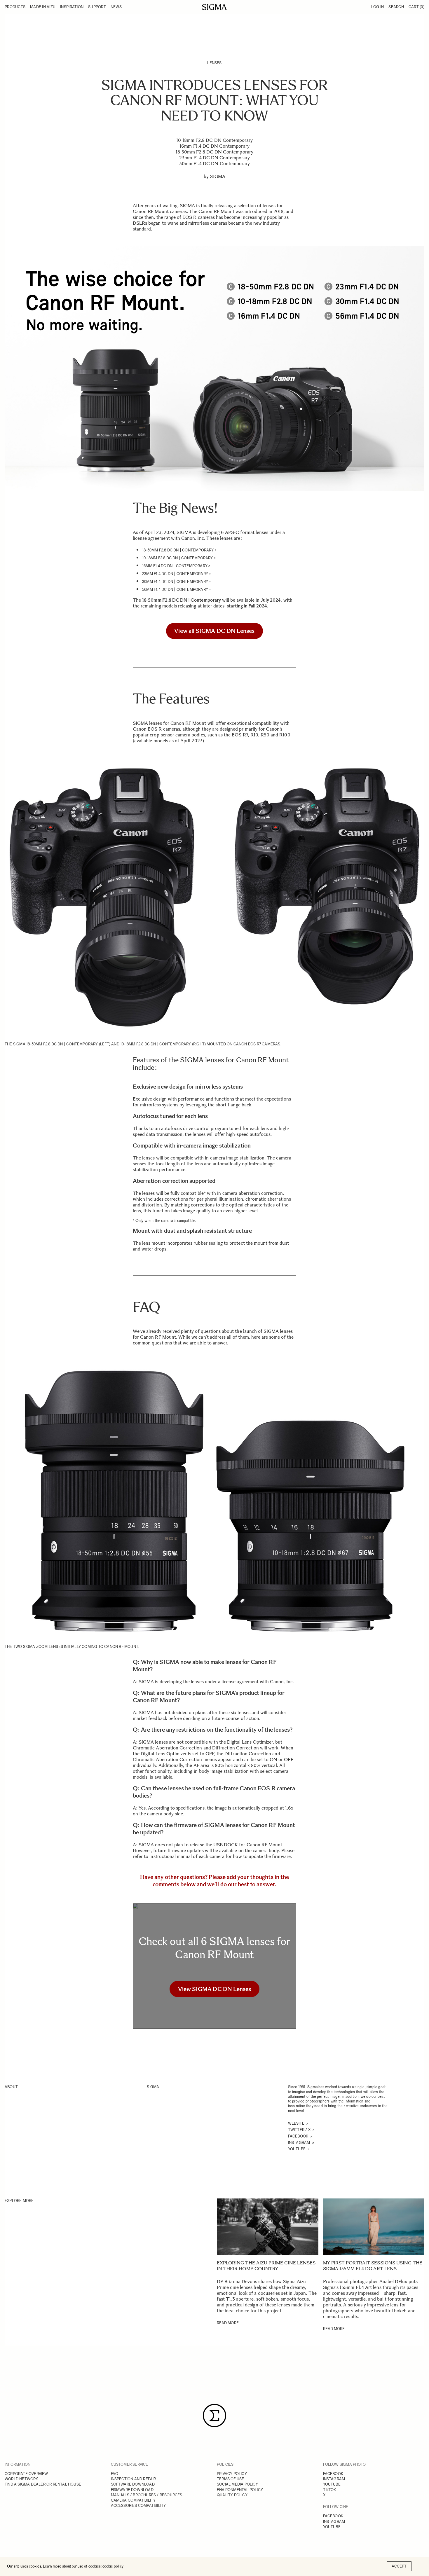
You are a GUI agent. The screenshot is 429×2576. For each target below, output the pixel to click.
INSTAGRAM (334, 2479)
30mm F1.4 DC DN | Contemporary (175, 582)
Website (297, 2123)
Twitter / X (300, 2130)
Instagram (300, 2143)
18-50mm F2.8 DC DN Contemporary (214, 152)
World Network (21, 2479)
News (116, 7)
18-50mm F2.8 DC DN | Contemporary (178, 550)
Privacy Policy (232, 2474)
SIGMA (217, 176)
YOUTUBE (332, 2484)
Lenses (214, 63)
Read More (228, 2323)
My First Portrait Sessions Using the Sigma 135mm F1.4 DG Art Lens (373, 2266)
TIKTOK (330, 2490)
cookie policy (113, 2566)
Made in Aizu (43, 7)
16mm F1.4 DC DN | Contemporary (175, 566)
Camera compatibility (133, 2500)
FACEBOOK (333, 2474)
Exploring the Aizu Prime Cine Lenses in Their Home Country (266, 2266)
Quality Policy (232, 2495)
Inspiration (72, 7)
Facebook (299, 2136)
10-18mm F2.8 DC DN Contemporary (215, 140)
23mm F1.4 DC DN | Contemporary (175, 574)
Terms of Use (230, 2479)
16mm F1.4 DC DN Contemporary (214, 146)
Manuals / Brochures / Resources (147, 2495)
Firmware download (132, 2490)
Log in (378, 7)
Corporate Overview (26, 2474)
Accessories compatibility (138, 2506)
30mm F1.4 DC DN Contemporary (214, 164)
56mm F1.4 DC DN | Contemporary (175, 590)
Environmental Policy (240, 2490)
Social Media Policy (237, 2484)
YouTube (297, 2149)
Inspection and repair (134, 2479)
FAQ (115, 2474)
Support (97, 7)
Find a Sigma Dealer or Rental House (43, 2484)
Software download (133, 2484)
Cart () (416, 7)
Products (15, 7)
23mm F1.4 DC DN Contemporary (214, 158)
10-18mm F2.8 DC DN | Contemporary (178, 558)
